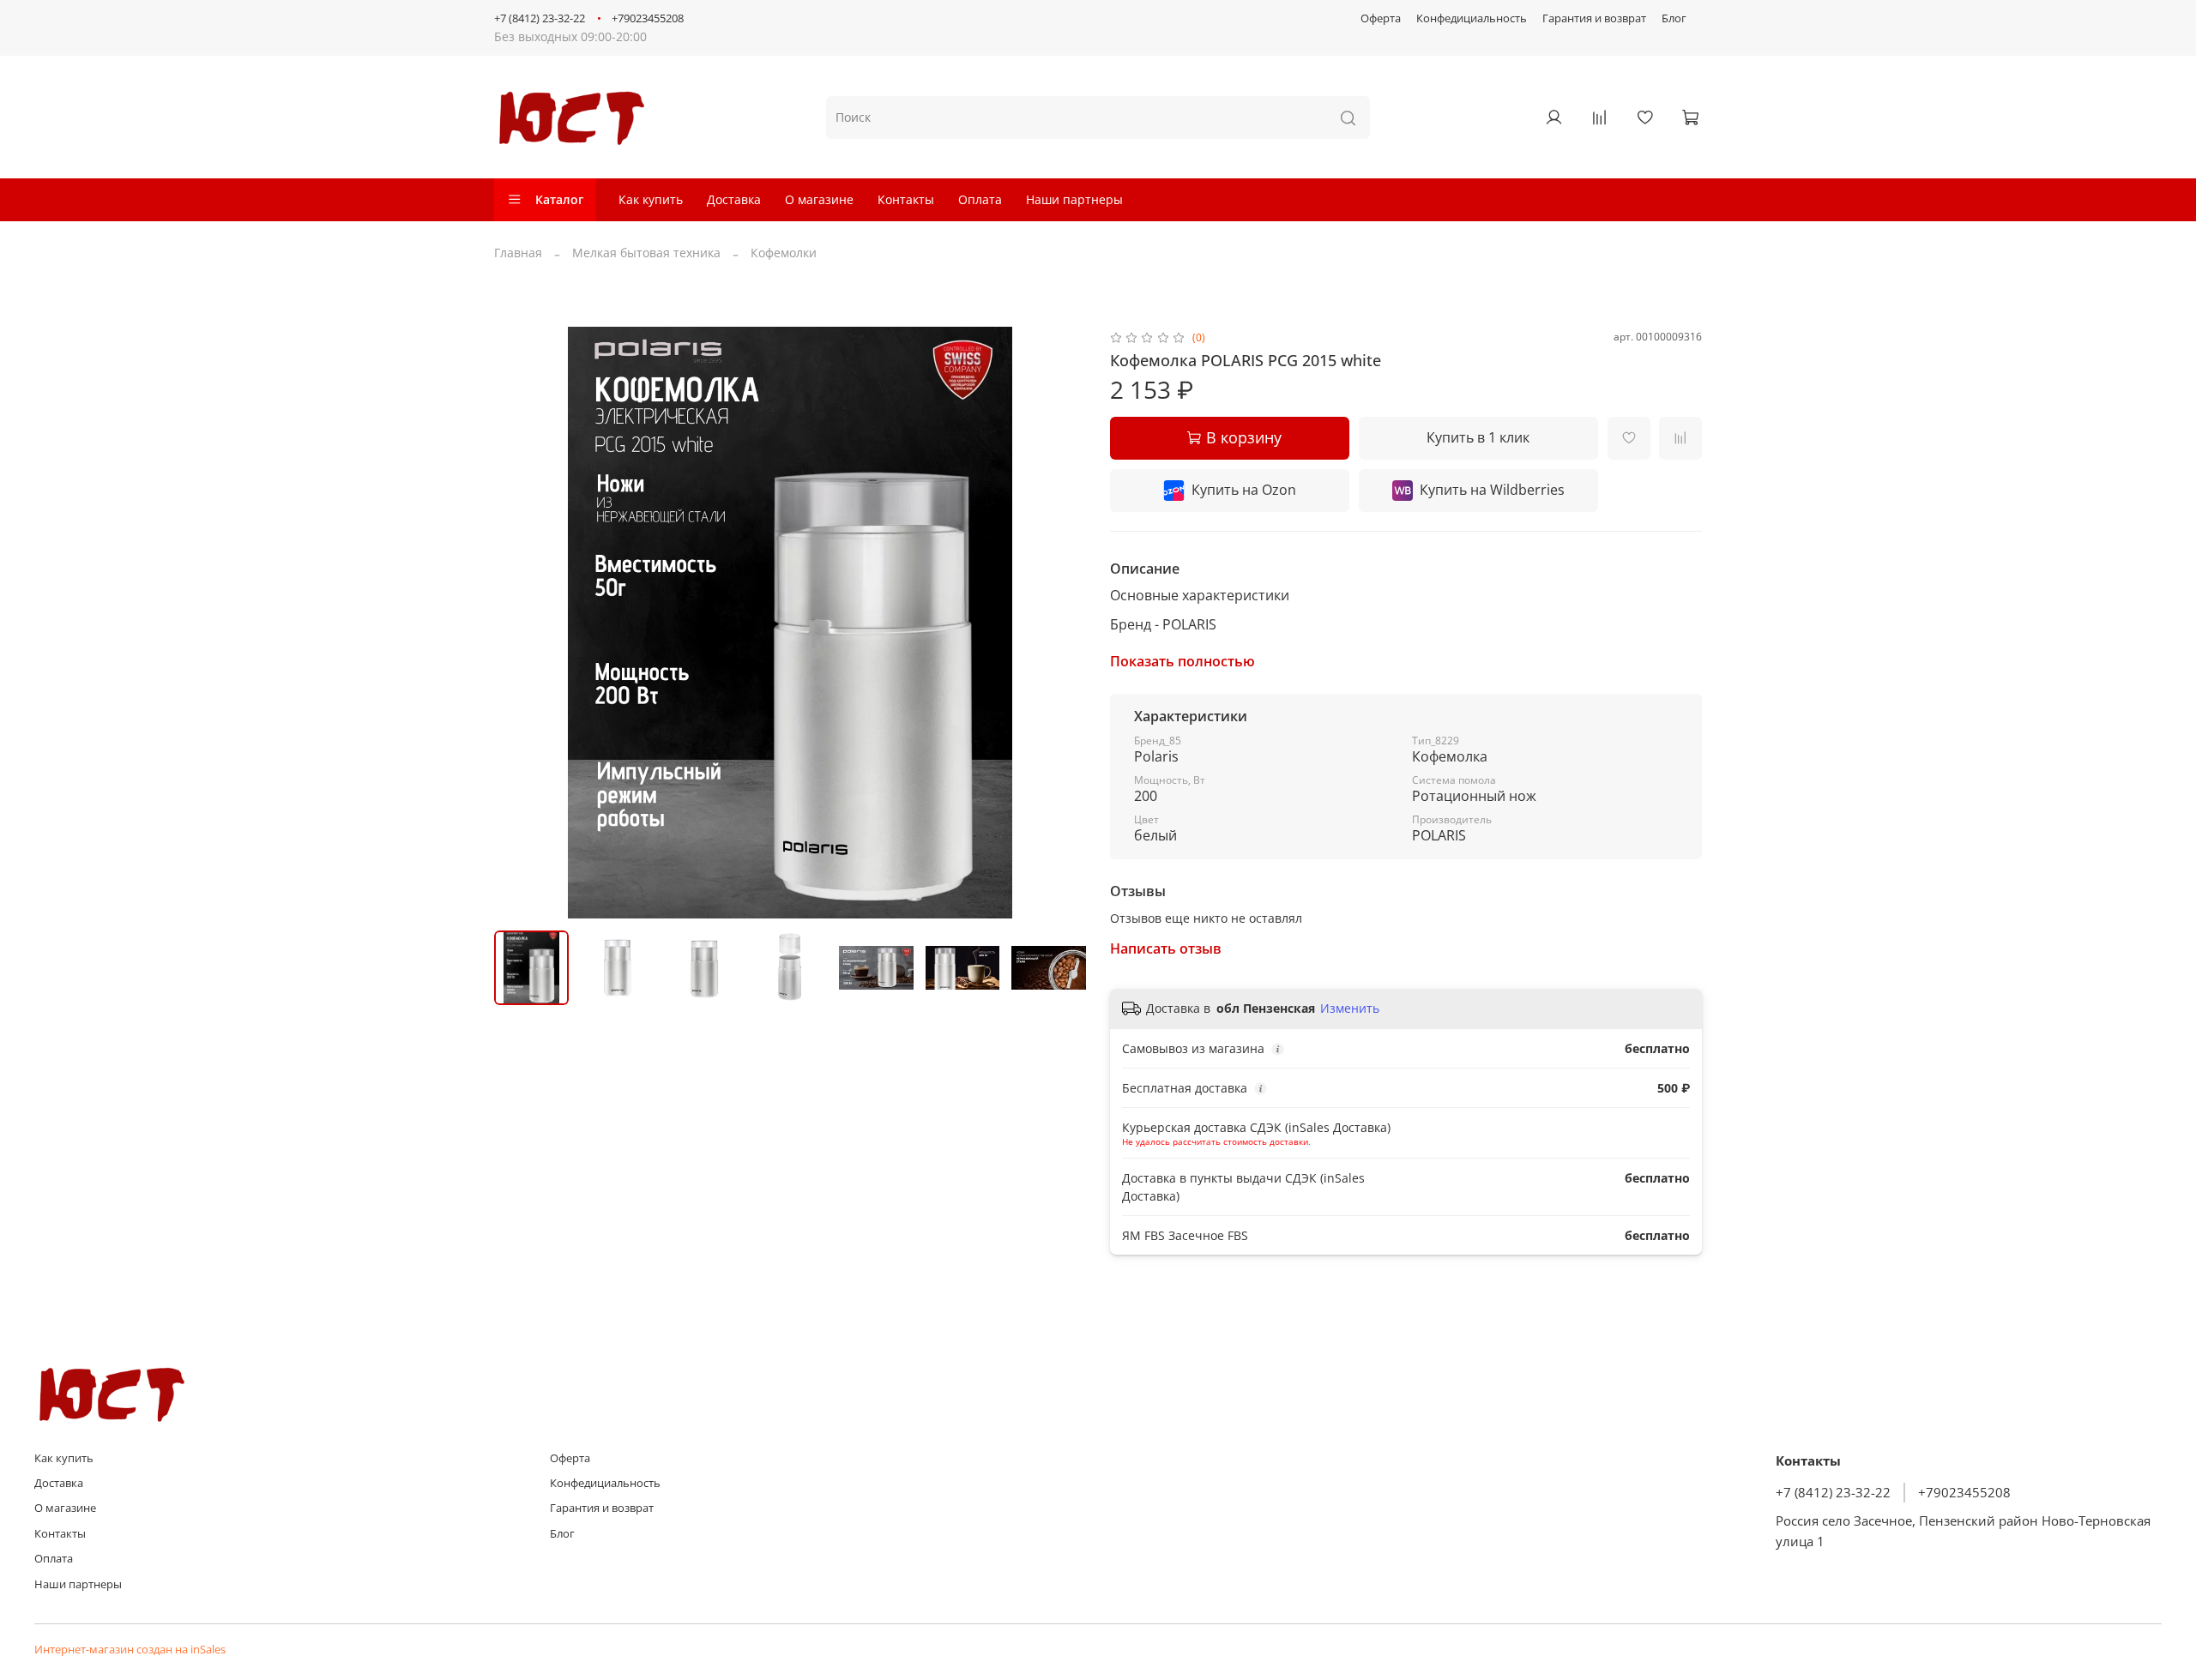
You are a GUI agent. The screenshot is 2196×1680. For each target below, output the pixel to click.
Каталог (559, 199)
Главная (518, 253)
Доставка (734, 199)
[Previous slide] (518, 623)
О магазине (819, 199)
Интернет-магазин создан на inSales (130, 1650)
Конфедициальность (1472, 18)
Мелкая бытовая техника (646, 253)
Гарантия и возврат (1594, 18)
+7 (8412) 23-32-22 (540, 18)
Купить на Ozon (1244, 490)
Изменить (1350, 1009)
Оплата (980, 199)
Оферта (1381, 18)
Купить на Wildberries (1492, 490)
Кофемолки (784, 253)
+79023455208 (648, 18)
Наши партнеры (1074, 199)
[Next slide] (1062, 623)
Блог (1674, 18)
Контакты (906, 199)
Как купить (651, 199)
